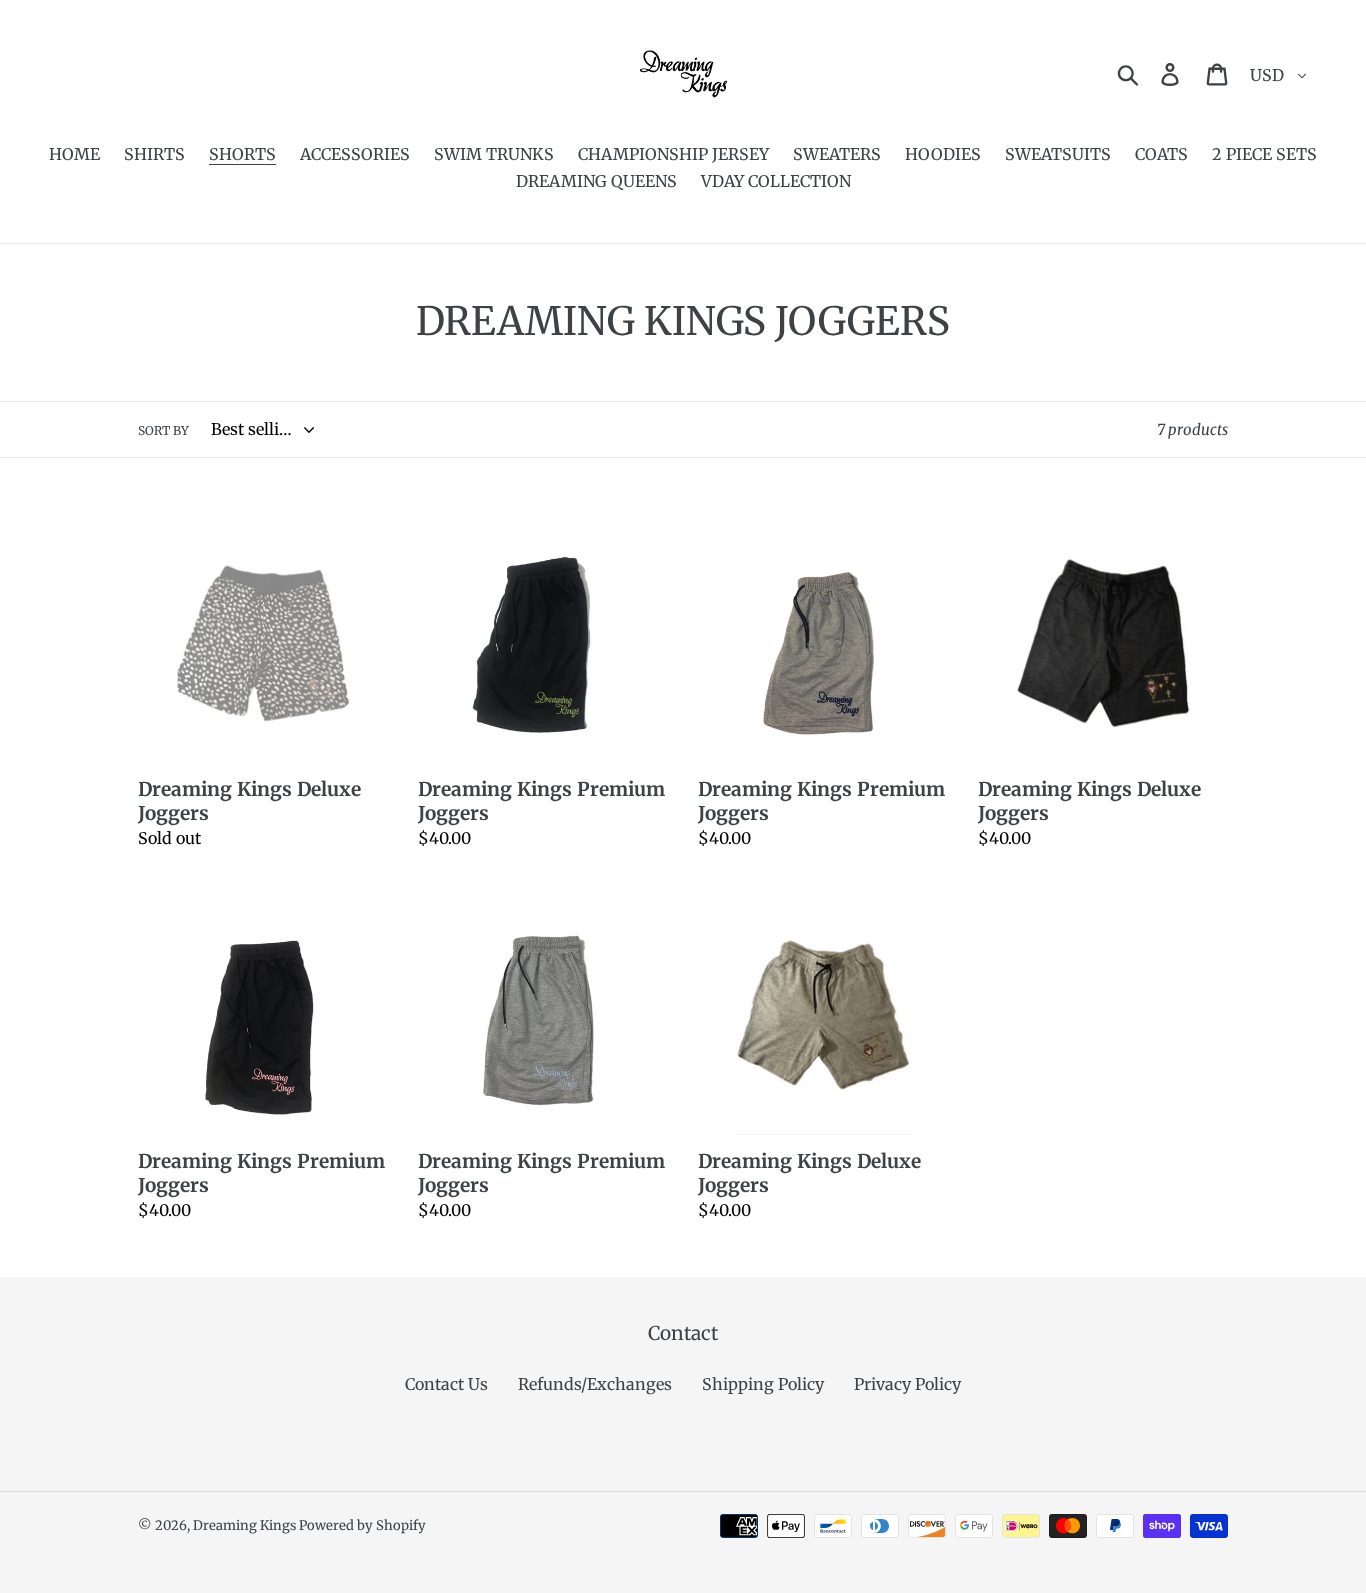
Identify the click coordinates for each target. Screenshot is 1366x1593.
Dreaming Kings (246, 1525)
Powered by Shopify (362, 1525)
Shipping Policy (763, 1384)
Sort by (163, 430)
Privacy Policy (907, 1384)
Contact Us (446, 1384)
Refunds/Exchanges (595, 1384)
